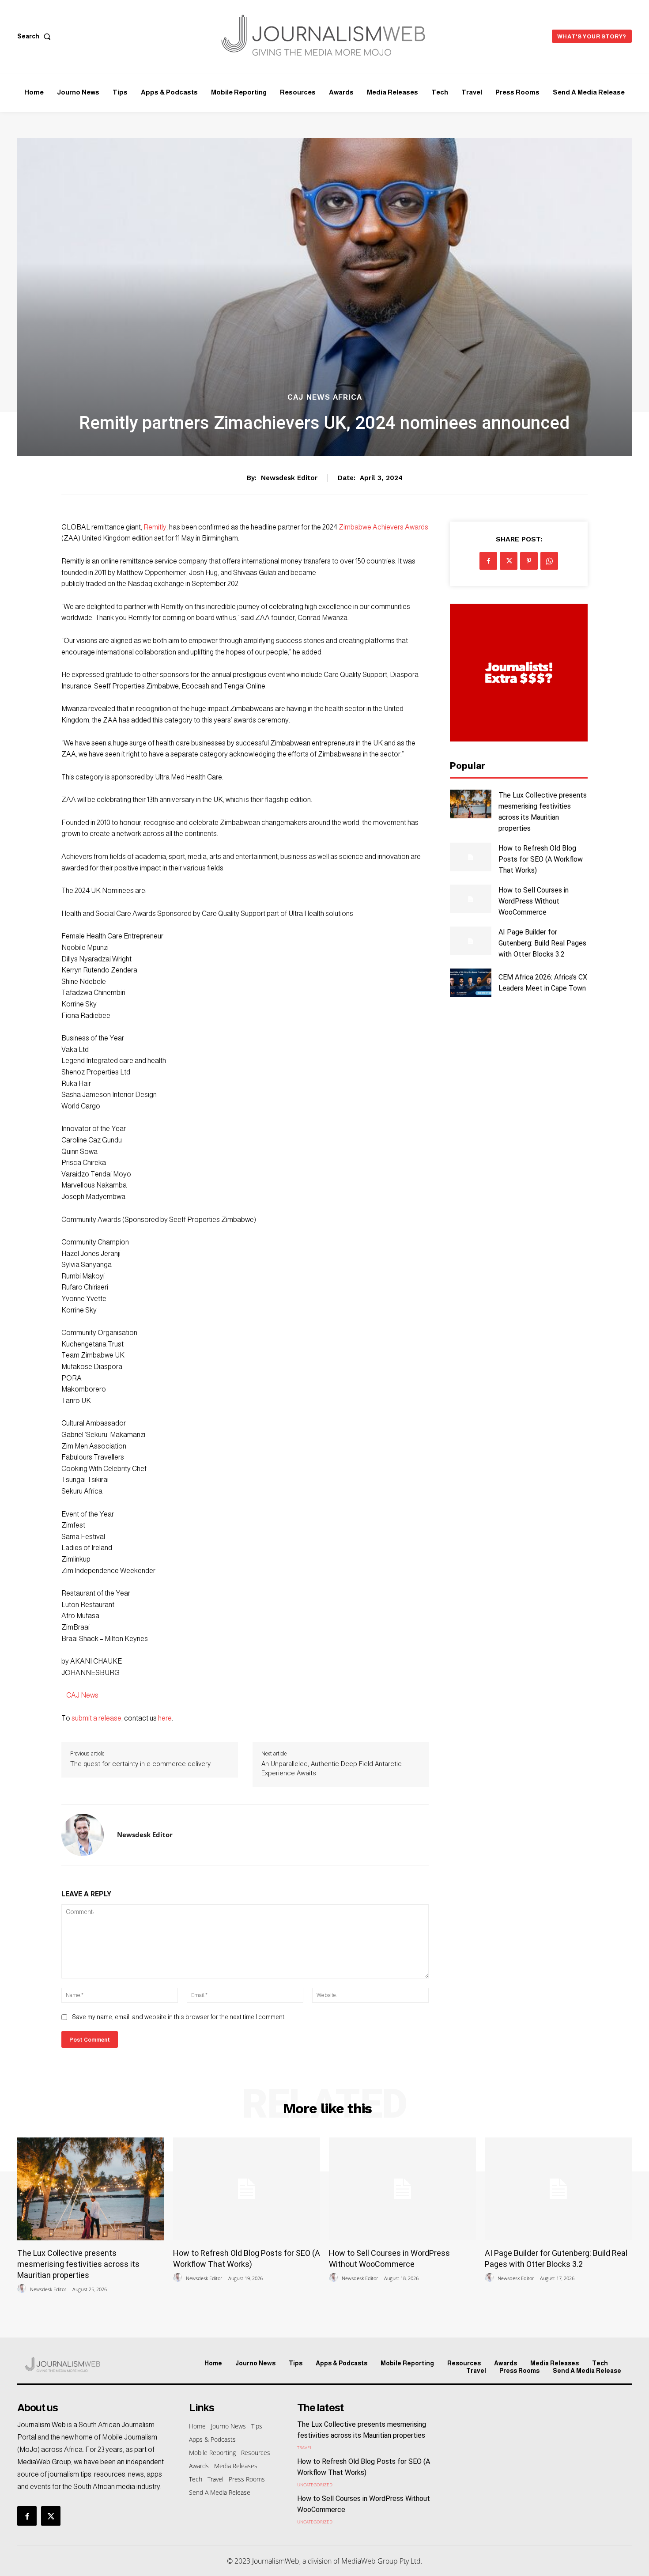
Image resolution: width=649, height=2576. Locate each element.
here (165, 1718)
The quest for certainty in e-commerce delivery (140, 1764)
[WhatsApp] (549, 561)
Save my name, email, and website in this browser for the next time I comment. (179, 2017)
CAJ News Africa (325, 397)
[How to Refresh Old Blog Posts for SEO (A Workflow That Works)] (470, 857)
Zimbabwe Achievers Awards (383, 527)
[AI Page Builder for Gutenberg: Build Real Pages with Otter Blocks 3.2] (470, 941)
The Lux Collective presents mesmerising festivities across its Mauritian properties (78, 2264)
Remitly (155, 527)
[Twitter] (509, 561)
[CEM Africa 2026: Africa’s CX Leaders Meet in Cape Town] (470, 983)
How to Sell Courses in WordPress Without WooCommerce (534, 901)
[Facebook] (488, 561)
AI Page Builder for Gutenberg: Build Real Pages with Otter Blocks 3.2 (542, 943)
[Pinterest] (529, 561)
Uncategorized (315, 2485)
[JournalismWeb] (90, 2364)
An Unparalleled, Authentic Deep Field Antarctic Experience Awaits (332, 1768)
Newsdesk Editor (289, 478)
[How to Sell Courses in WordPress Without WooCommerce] (470, 899)
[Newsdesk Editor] (83, 1835)
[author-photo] (23, 2289)
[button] (36, 36)
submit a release (96, 1718)
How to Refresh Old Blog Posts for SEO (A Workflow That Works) (541, 859)
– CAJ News (80, 1695)
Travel (305, 2447)
